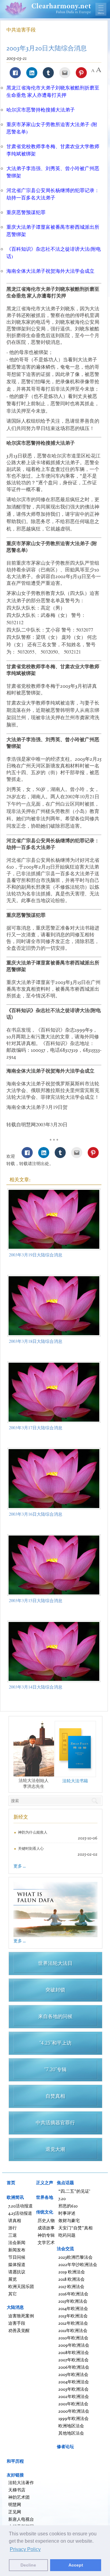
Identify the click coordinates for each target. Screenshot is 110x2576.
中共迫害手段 (21, 30)
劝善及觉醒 (19, 2330)
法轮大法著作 (21, 2482)
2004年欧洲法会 (74, 2382)
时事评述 (67, 2213)
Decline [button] (28, 2565)
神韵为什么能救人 (33, 1832)
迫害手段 (17, 2323)
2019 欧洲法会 (72, 2272)
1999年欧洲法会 (73, 2418)
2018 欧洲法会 (71, 2279)
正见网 (15, 2512)
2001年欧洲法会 (73, 2404)
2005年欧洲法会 (73, 2374)
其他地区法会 (71, 2433)
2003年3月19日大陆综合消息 (36, 1255)
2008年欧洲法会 (74, 2352)
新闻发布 (17, 2250)
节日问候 (17, 2257)
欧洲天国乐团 (21, 2286)
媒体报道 (17, 2264)
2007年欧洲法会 (73, 2360)
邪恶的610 (68, 2206)
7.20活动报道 (20, 2206)
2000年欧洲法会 (74, 2411)
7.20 (62, 2198)
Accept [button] (76, 2565)
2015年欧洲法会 (73, 2301)
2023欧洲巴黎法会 (75, 2257)
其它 (13, 2294)
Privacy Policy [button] (25, 2549)
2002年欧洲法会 (74, 2396)
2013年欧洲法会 (73, 2316)
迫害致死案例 (21, 2316)
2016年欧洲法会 (73, 2294)
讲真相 (15, 2220)
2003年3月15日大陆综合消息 (36, 1600)
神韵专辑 (46, 2235)
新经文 (21, 1817)
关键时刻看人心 (31, 1848)
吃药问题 (67, 2235)
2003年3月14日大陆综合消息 (36, 1687)
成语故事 (46, 2228)
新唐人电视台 (21, 2519)
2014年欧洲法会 (73, 2308)
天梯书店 (17, 2490)
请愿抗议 (17, 2272)
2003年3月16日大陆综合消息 (36, 1514)
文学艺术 (46, 2242)
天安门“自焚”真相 (75, 2228)
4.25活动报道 (20, 2213)
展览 (13, 2279)
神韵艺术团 (19, 2497)
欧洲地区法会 (71, 2426)
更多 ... (20, 1866)
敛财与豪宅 (69, 2220)
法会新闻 (17, 2242)
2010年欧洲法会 (73, 2338)
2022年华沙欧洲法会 (78, 2264)
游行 (13, 2228)
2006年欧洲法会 (74, 2367)
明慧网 (15, 2504)
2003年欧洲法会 (73, 2389)
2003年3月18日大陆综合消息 (36, 1341)
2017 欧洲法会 (71, 2286)
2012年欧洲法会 (73, 2323)
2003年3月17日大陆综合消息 (36, 1428)
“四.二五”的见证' (74, 2191)
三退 (13, 2235)
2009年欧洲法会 (74, 2345)
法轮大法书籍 (75, 1781)
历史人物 (46, 2220)
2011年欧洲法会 (73, 2330)
